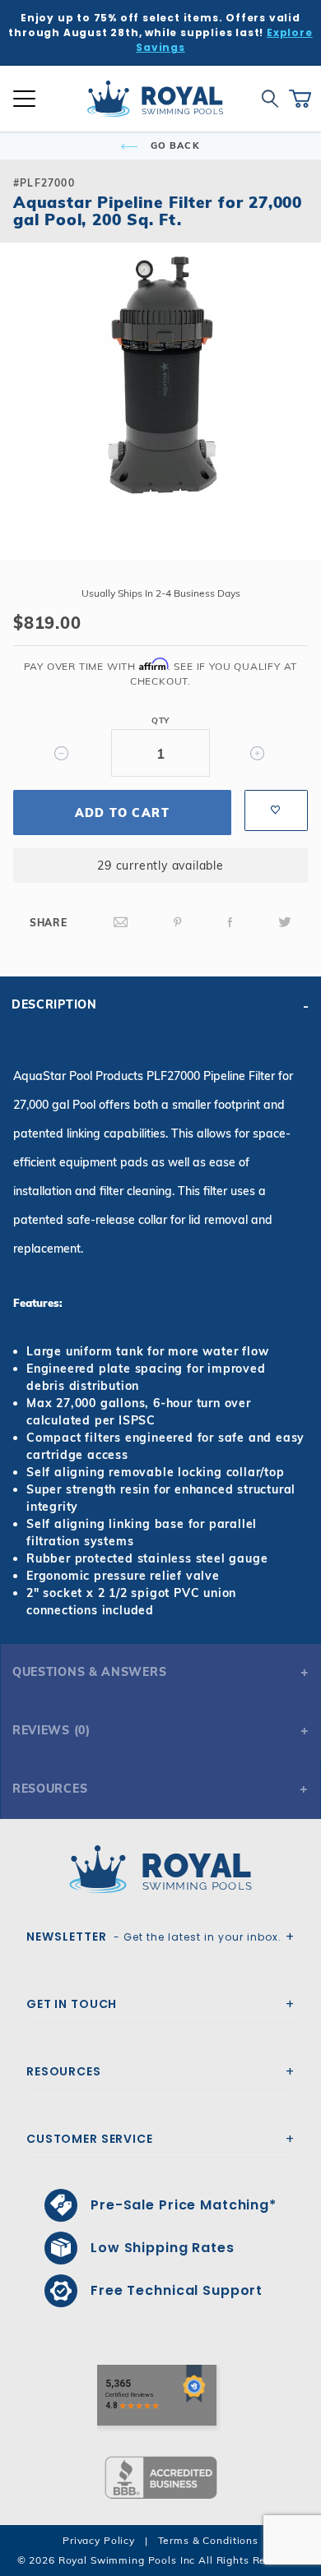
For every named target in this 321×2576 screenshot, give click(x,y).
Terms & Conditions (208, 2540)
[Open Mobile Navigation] (24, 99)
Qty (160, 720)
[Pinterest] (178, 923)
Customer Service (90, 2139)
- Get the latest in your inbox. (154, 1937)
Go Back (174, 145)
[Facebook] (230, 923)
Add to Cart (122, 813)
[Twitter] (285, 923)
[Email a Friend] (121, 923)
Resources (50, 1789)
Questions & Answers (89, 1672)
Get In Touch (72, 2004)
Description (54, 1004)
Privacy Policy (99, 2540)
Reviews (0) (51, 1730)
